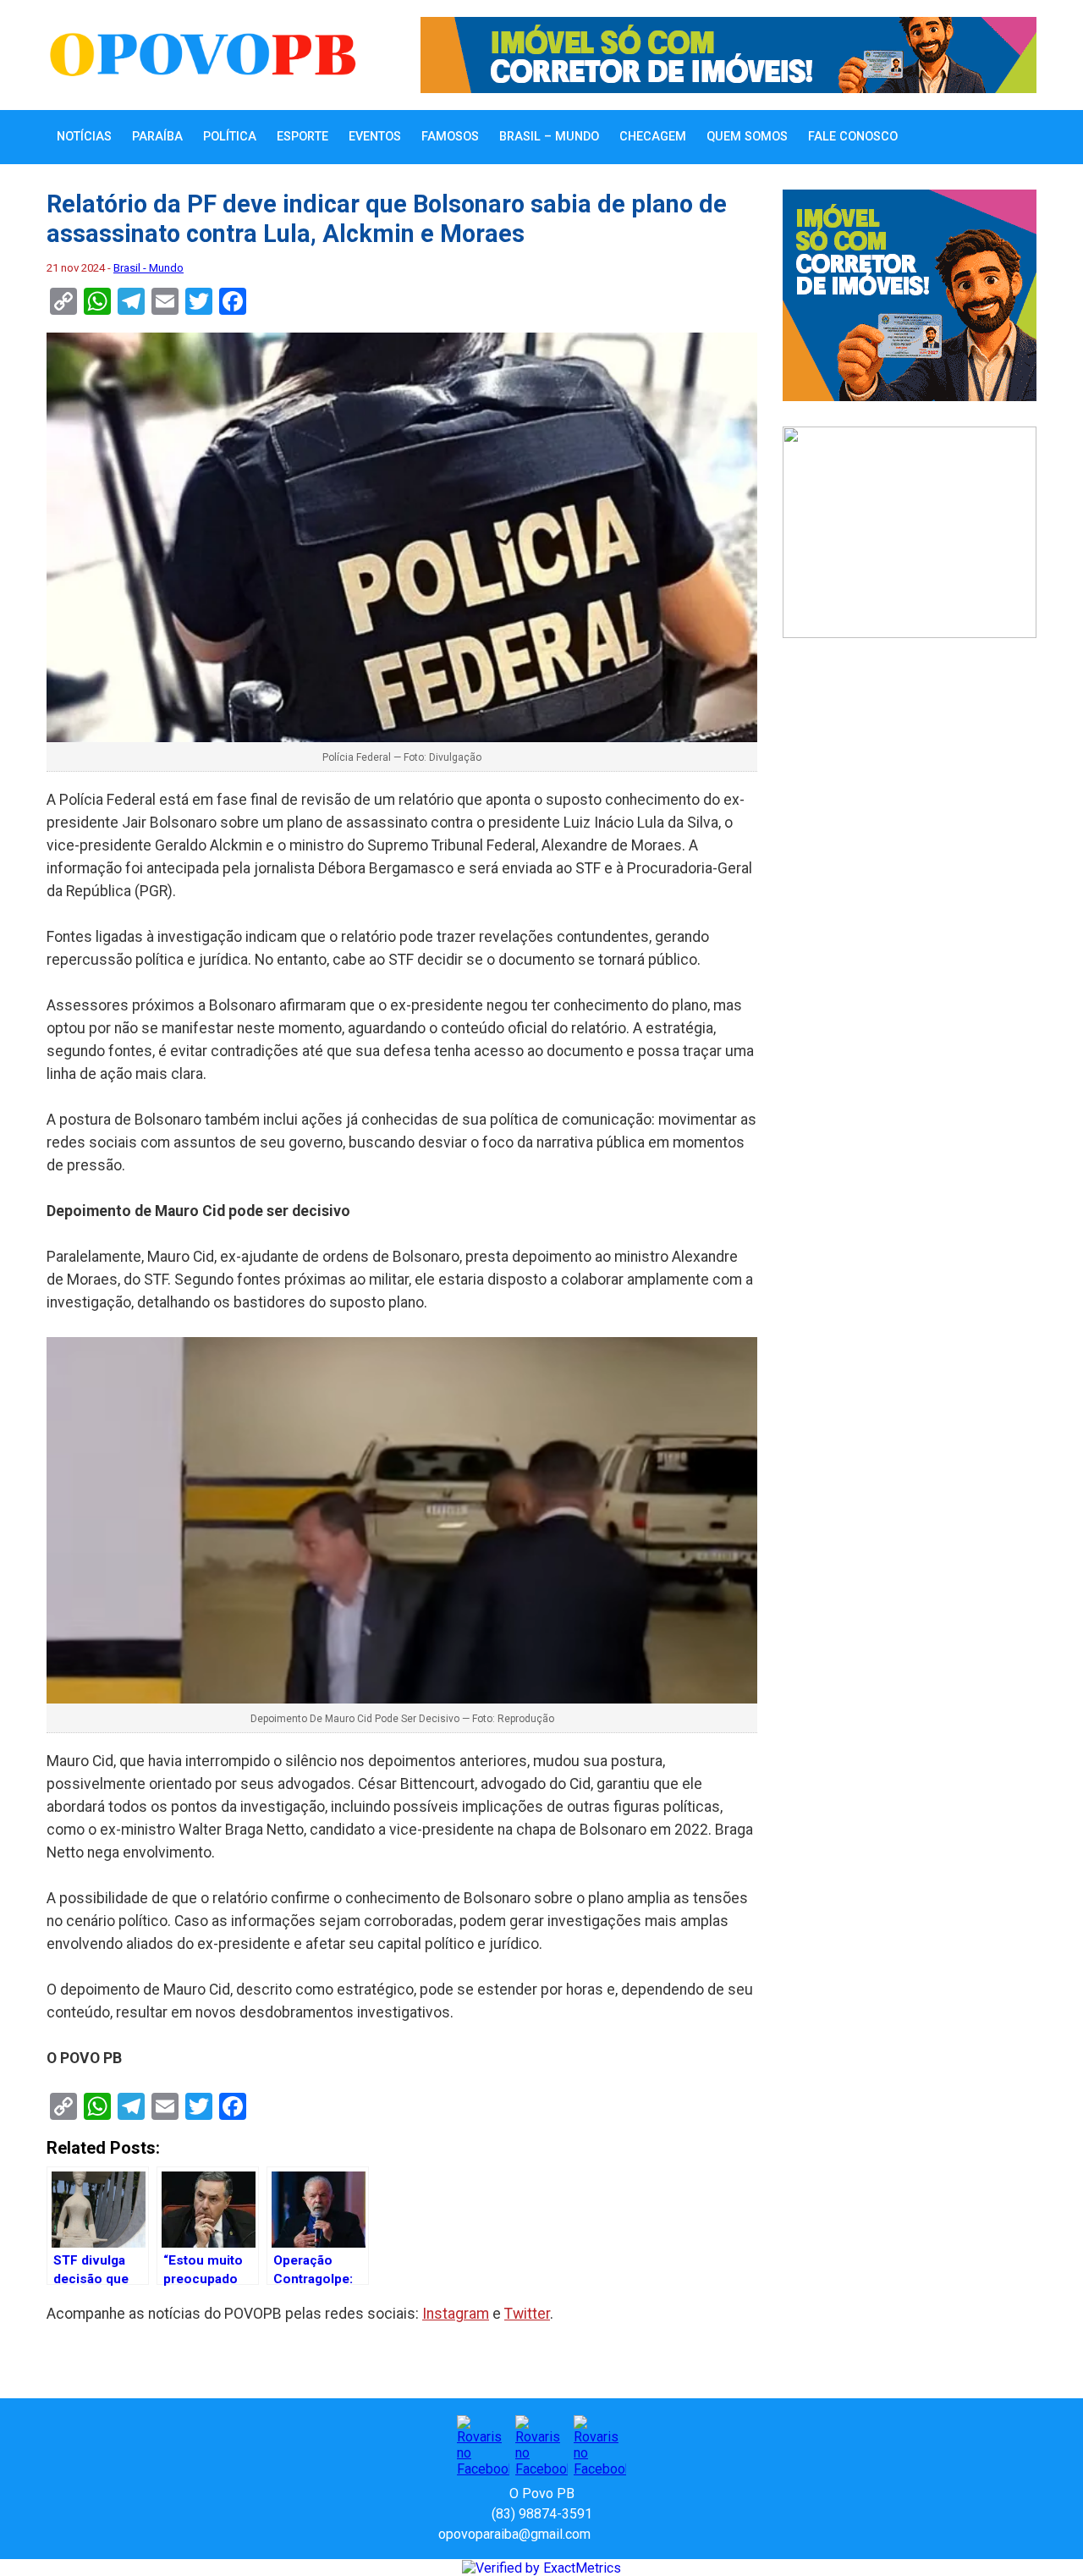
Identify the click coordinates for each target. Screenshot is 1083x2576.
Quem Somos (747, 137)
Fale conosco (853, 137)
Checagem (653, 137)
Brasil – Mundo (549, 137)
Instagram (456, 2314)
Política (230, 137)
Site (633, 2534)
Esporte (302, 137)
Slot (606, 2534)
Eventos (375, 137)
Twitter (527, 2314)
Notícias (84, 137)
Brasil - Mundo (148, 268)
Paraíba (157, 137)
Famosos (450, 137)
